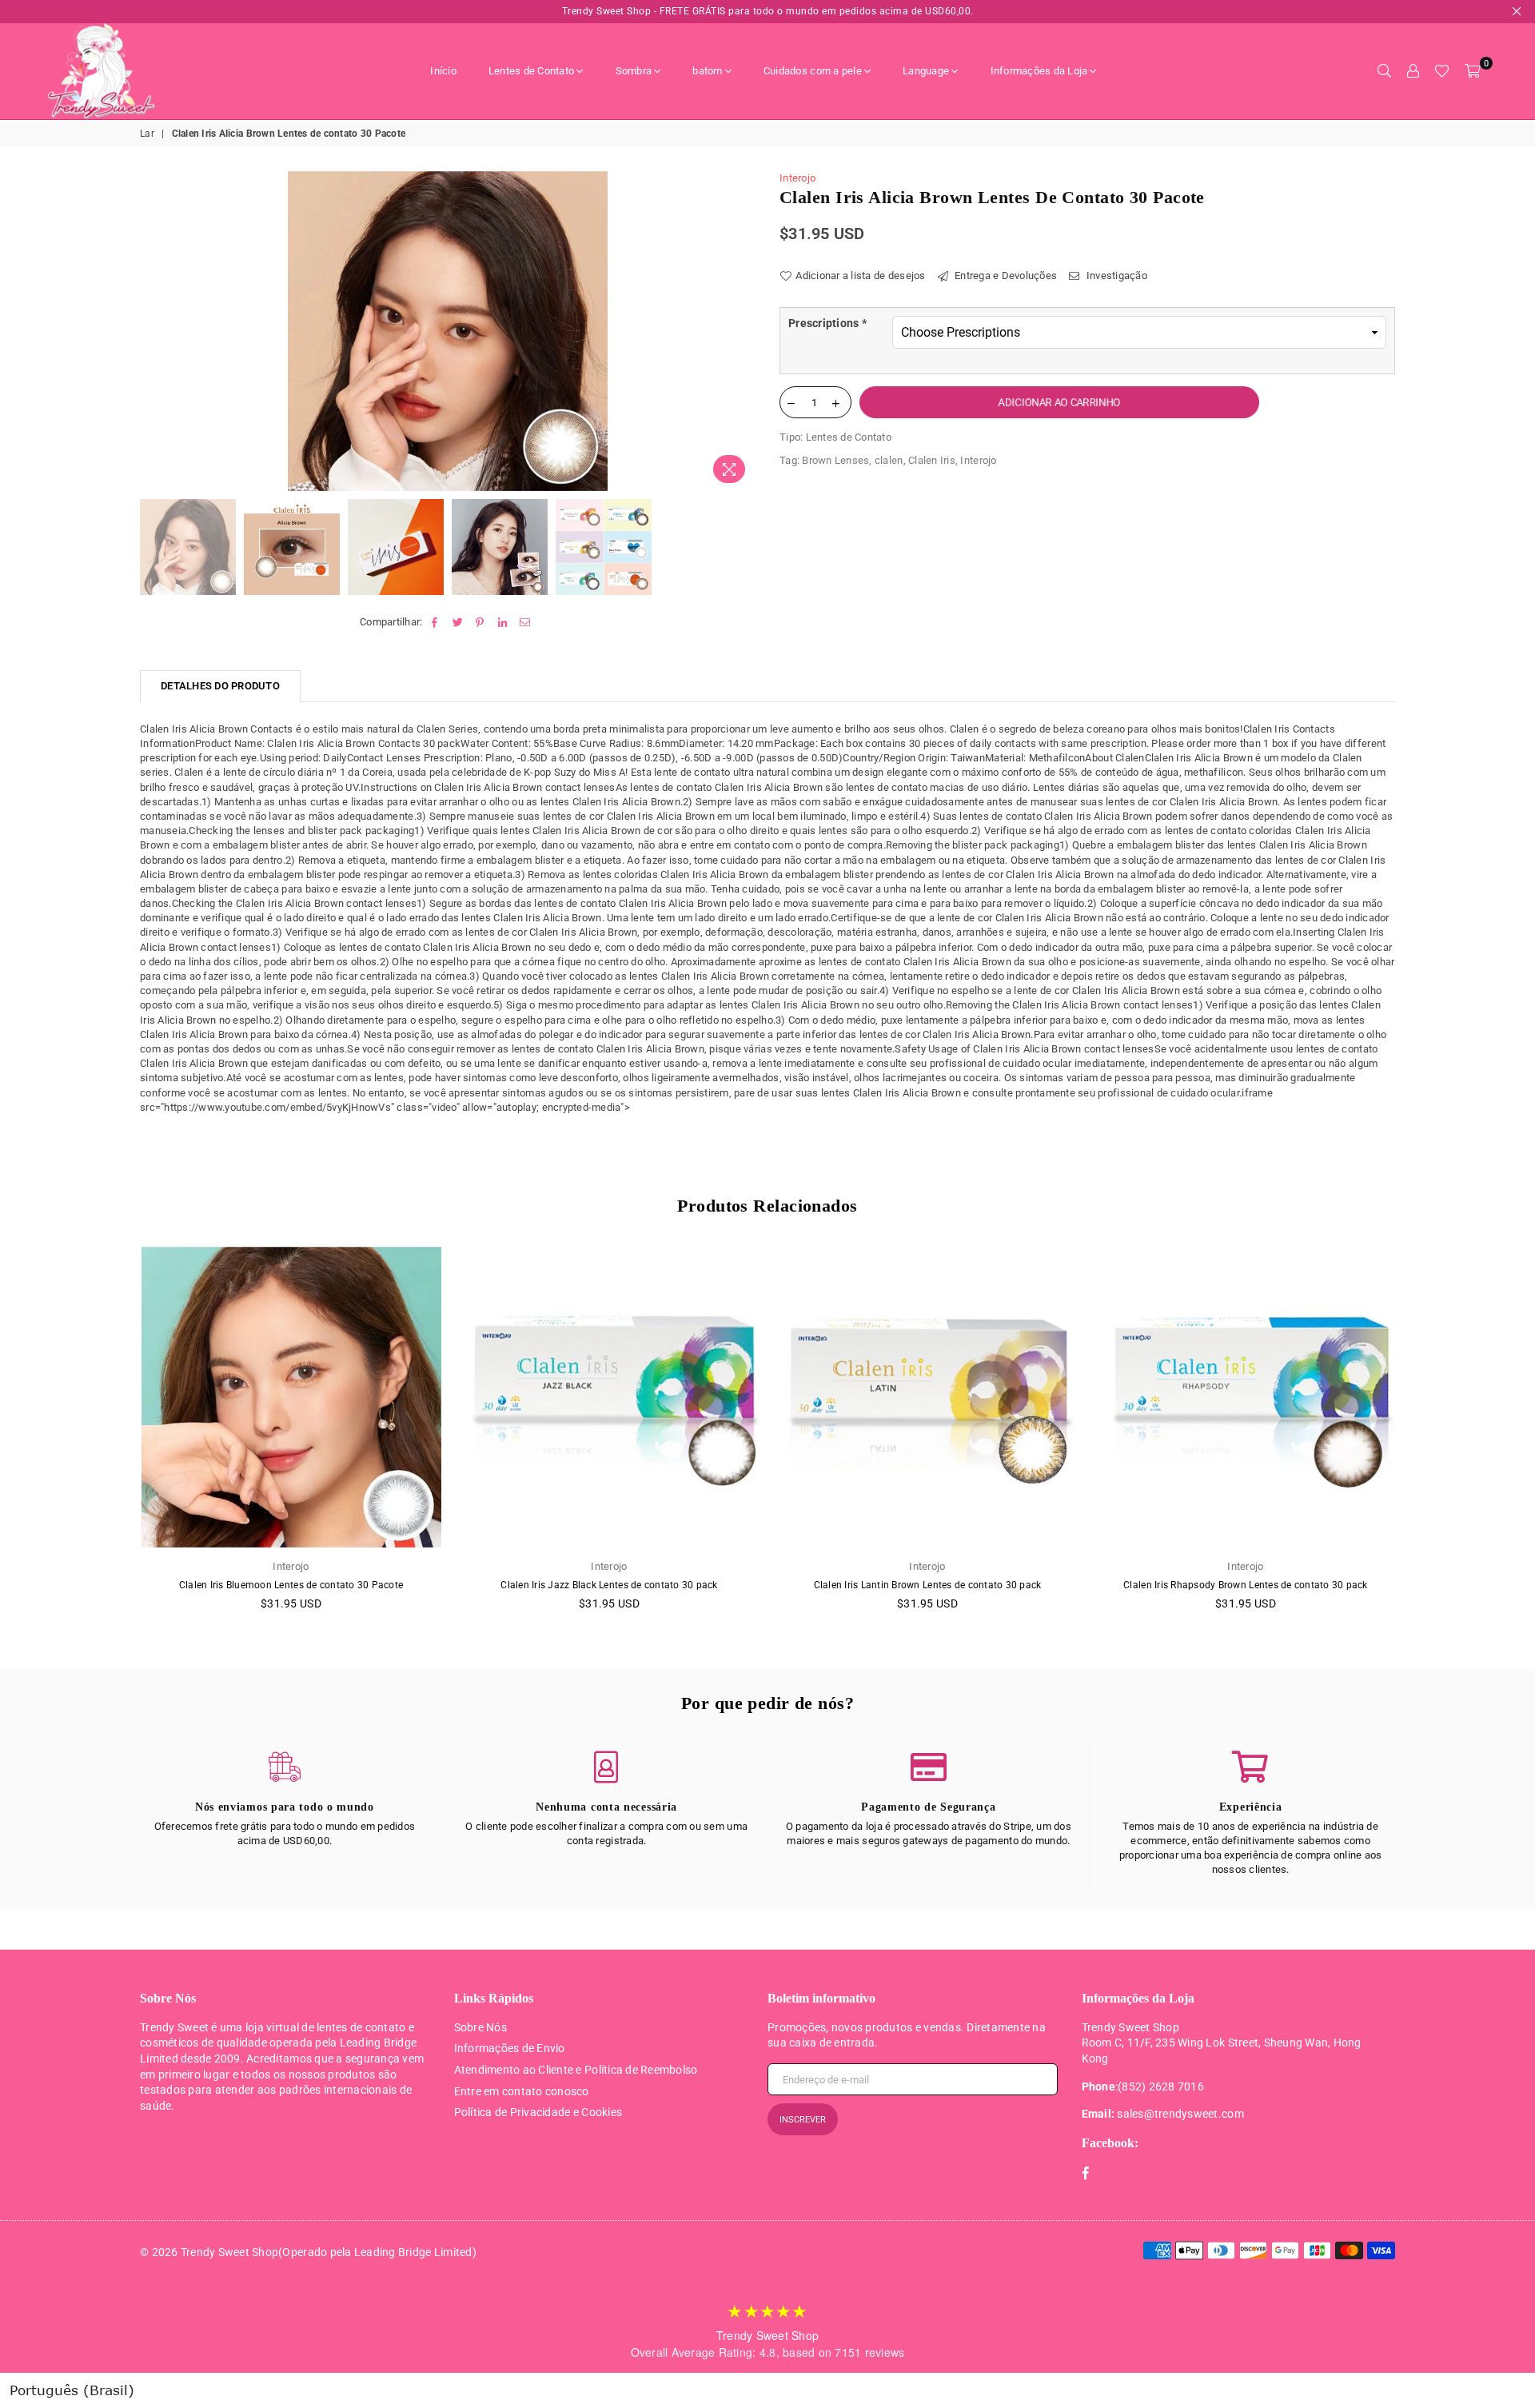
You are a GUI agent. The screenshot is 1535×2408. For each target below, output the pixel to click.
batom (707, 71)
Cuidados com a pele (813, 71)
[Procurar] (1384, 71)
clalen (889, 460)
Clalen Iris (932, 460)
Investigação (1116, 276)
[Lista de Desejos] (1442, 71)
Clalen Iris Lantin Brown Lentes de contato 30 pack (928, 1585)
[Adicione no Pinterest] (480, 622)
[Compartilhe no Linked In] (503, 622)
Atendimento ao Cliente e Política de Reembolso (576, 2070)
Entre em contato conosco (522, 2091)
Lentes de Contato (531, 71)
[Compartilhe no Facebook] (435, 622)
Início (443, 71)
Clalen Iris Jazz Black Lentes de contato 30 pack (609, 1585)
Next (742, 331)
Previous (154, 331)
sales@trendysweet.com (1180, 2114)
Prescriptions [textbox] (827, 323)
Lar (147, 134)
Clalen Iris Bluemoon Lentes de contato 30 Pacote (291, 1585)
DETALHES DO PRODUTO (220, 686)
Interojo (797, 178)
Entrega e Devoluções (1005, 276)
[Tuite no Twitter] (458, 622)
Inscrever (803, 2120)
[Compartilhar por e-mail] (526, 622)
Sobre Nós (480, 2027)
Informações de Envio (510, 2048)
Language (926, 71)
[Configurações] (1413, 71)
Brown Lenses (835, 460)
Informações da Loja (1039, 71)
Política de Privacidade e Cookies (538, 2112)
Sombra (634, 71)
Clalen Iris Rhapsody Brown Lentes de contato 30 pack (1246, 1585)
